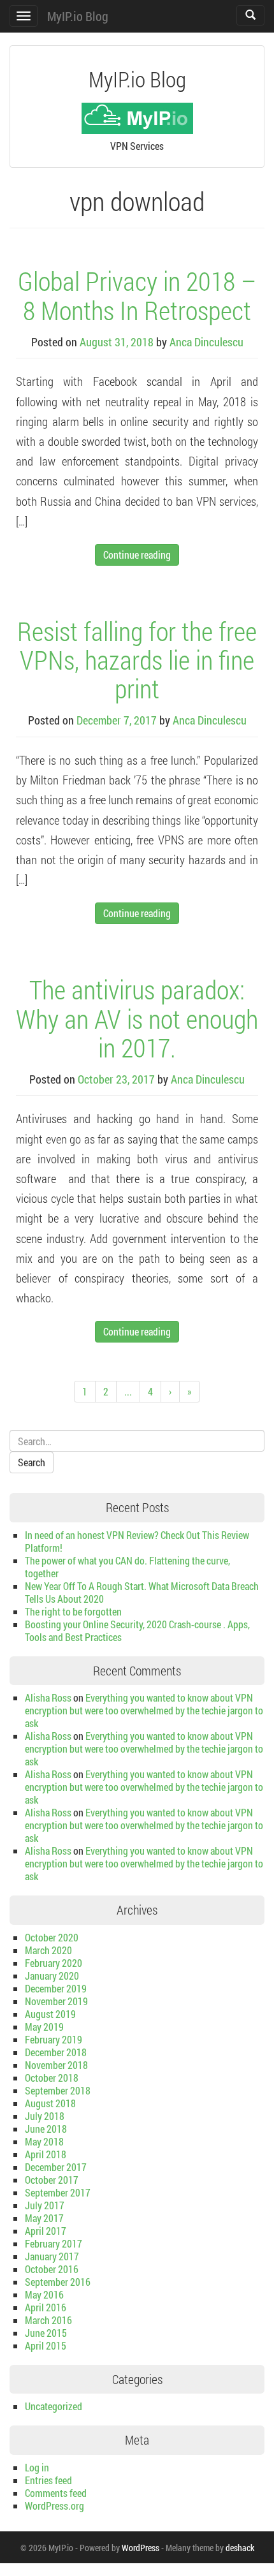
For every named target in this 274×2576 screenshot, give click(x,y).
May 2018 (44, 2141)
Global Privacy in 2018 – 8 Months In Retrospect (137, 295)
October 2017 (52, 2180)
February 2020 (54, 1963)
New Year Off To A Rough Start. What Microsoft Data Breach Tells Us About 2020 (142, 1592)
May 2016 (44, 2294)
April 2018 (46, 2154)
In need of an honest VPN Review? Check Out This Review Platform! (137, 1541)
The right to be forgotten (73, 1611)
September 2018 (58, 2090)
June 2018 (46, 2129)
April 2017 (46, 2231)
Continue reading (137, 555)
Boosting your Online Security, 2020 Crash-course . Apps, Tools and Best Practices (137, 1630)
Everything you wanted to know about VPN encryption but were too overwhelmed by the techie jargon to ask (144, 1710)
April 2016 (46, 2307)
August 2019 (50, 2014)
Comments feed (56, 2493)
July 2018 (45, 2116)
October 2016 (52, 2269)
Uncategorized (54, 2406)
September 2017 (58, 2192)
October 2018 (52, 2078)
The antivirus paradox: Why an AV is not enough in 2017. (137, 1018)
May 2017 (44, 2218)
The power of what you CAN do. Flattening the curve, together (127, 1567)
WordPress (141, 2548)
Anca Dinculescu (206, 342)
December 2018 (56, 2052)
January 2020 (52, 1976)
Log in (37, 2467)
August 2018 (50, 2103)
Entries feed (48, 2480)
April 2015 (46, 2345)
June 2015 (46, 2333)
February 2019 (54, 2039)
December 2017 (56, 2167)
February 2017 (54, 2243)
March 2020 (48, 1950)
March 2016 (48, 2320)
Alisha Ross (48, 1697)
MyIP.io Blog (78, 16)
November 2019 (56, 2001)
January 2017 (52, 2256)
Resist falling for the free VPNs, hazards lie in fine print (137, 659)
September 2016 (58, 2282)
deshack (240, 2548)
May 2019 (44, 2027)
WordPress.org (54, 2506)
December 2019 (56, 1988)
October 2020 (52, 1937)
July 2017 (45, 2205)
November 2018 (56, 2065)
